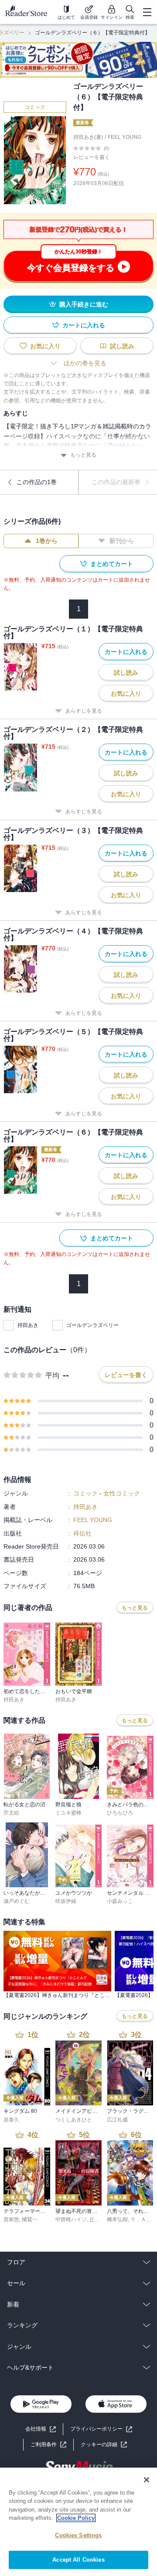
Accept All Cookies (78, 2560)
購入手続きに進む (84, 304)
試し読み (122, 346)
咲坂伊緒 (66, 1901)
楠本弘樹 (117, 2219)
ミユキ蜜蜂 (68, 1813)
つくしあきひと (74, 2120)
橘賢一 (30, 2219)
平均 (52, 1376)
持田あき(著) (88, 137)
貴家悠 (11, 2219)
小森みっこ (120, 1901)
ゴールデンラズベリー (92, 1325)
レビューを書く (92, 157)
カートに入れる (84, 325)
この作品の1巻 (37, 482)
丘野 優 (98, 2219)
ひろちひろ (120, 1813)
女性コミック (122, 1493)
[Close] (147, 2480)
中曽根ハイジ (71, 2219)
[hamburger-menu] (147, 12)
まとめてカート (112, 564)
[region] (78, 2522)
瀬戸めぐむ (17, 1901)
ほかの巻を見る (85, 363)
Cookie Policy (76, 2518)
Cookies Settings (78, 2535)
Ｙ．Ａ (138, 2219)
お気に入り (45, 346)
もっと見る (83, 455)
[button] (104, 2445)
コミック (35, 107)
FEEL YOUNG (125, 137)
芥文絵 (11, 1813)
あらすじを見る (84, 711)
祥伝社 (82, 1533)
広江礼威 (117, 2120)
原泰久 (11, 2120)
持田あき (28, 1325)
